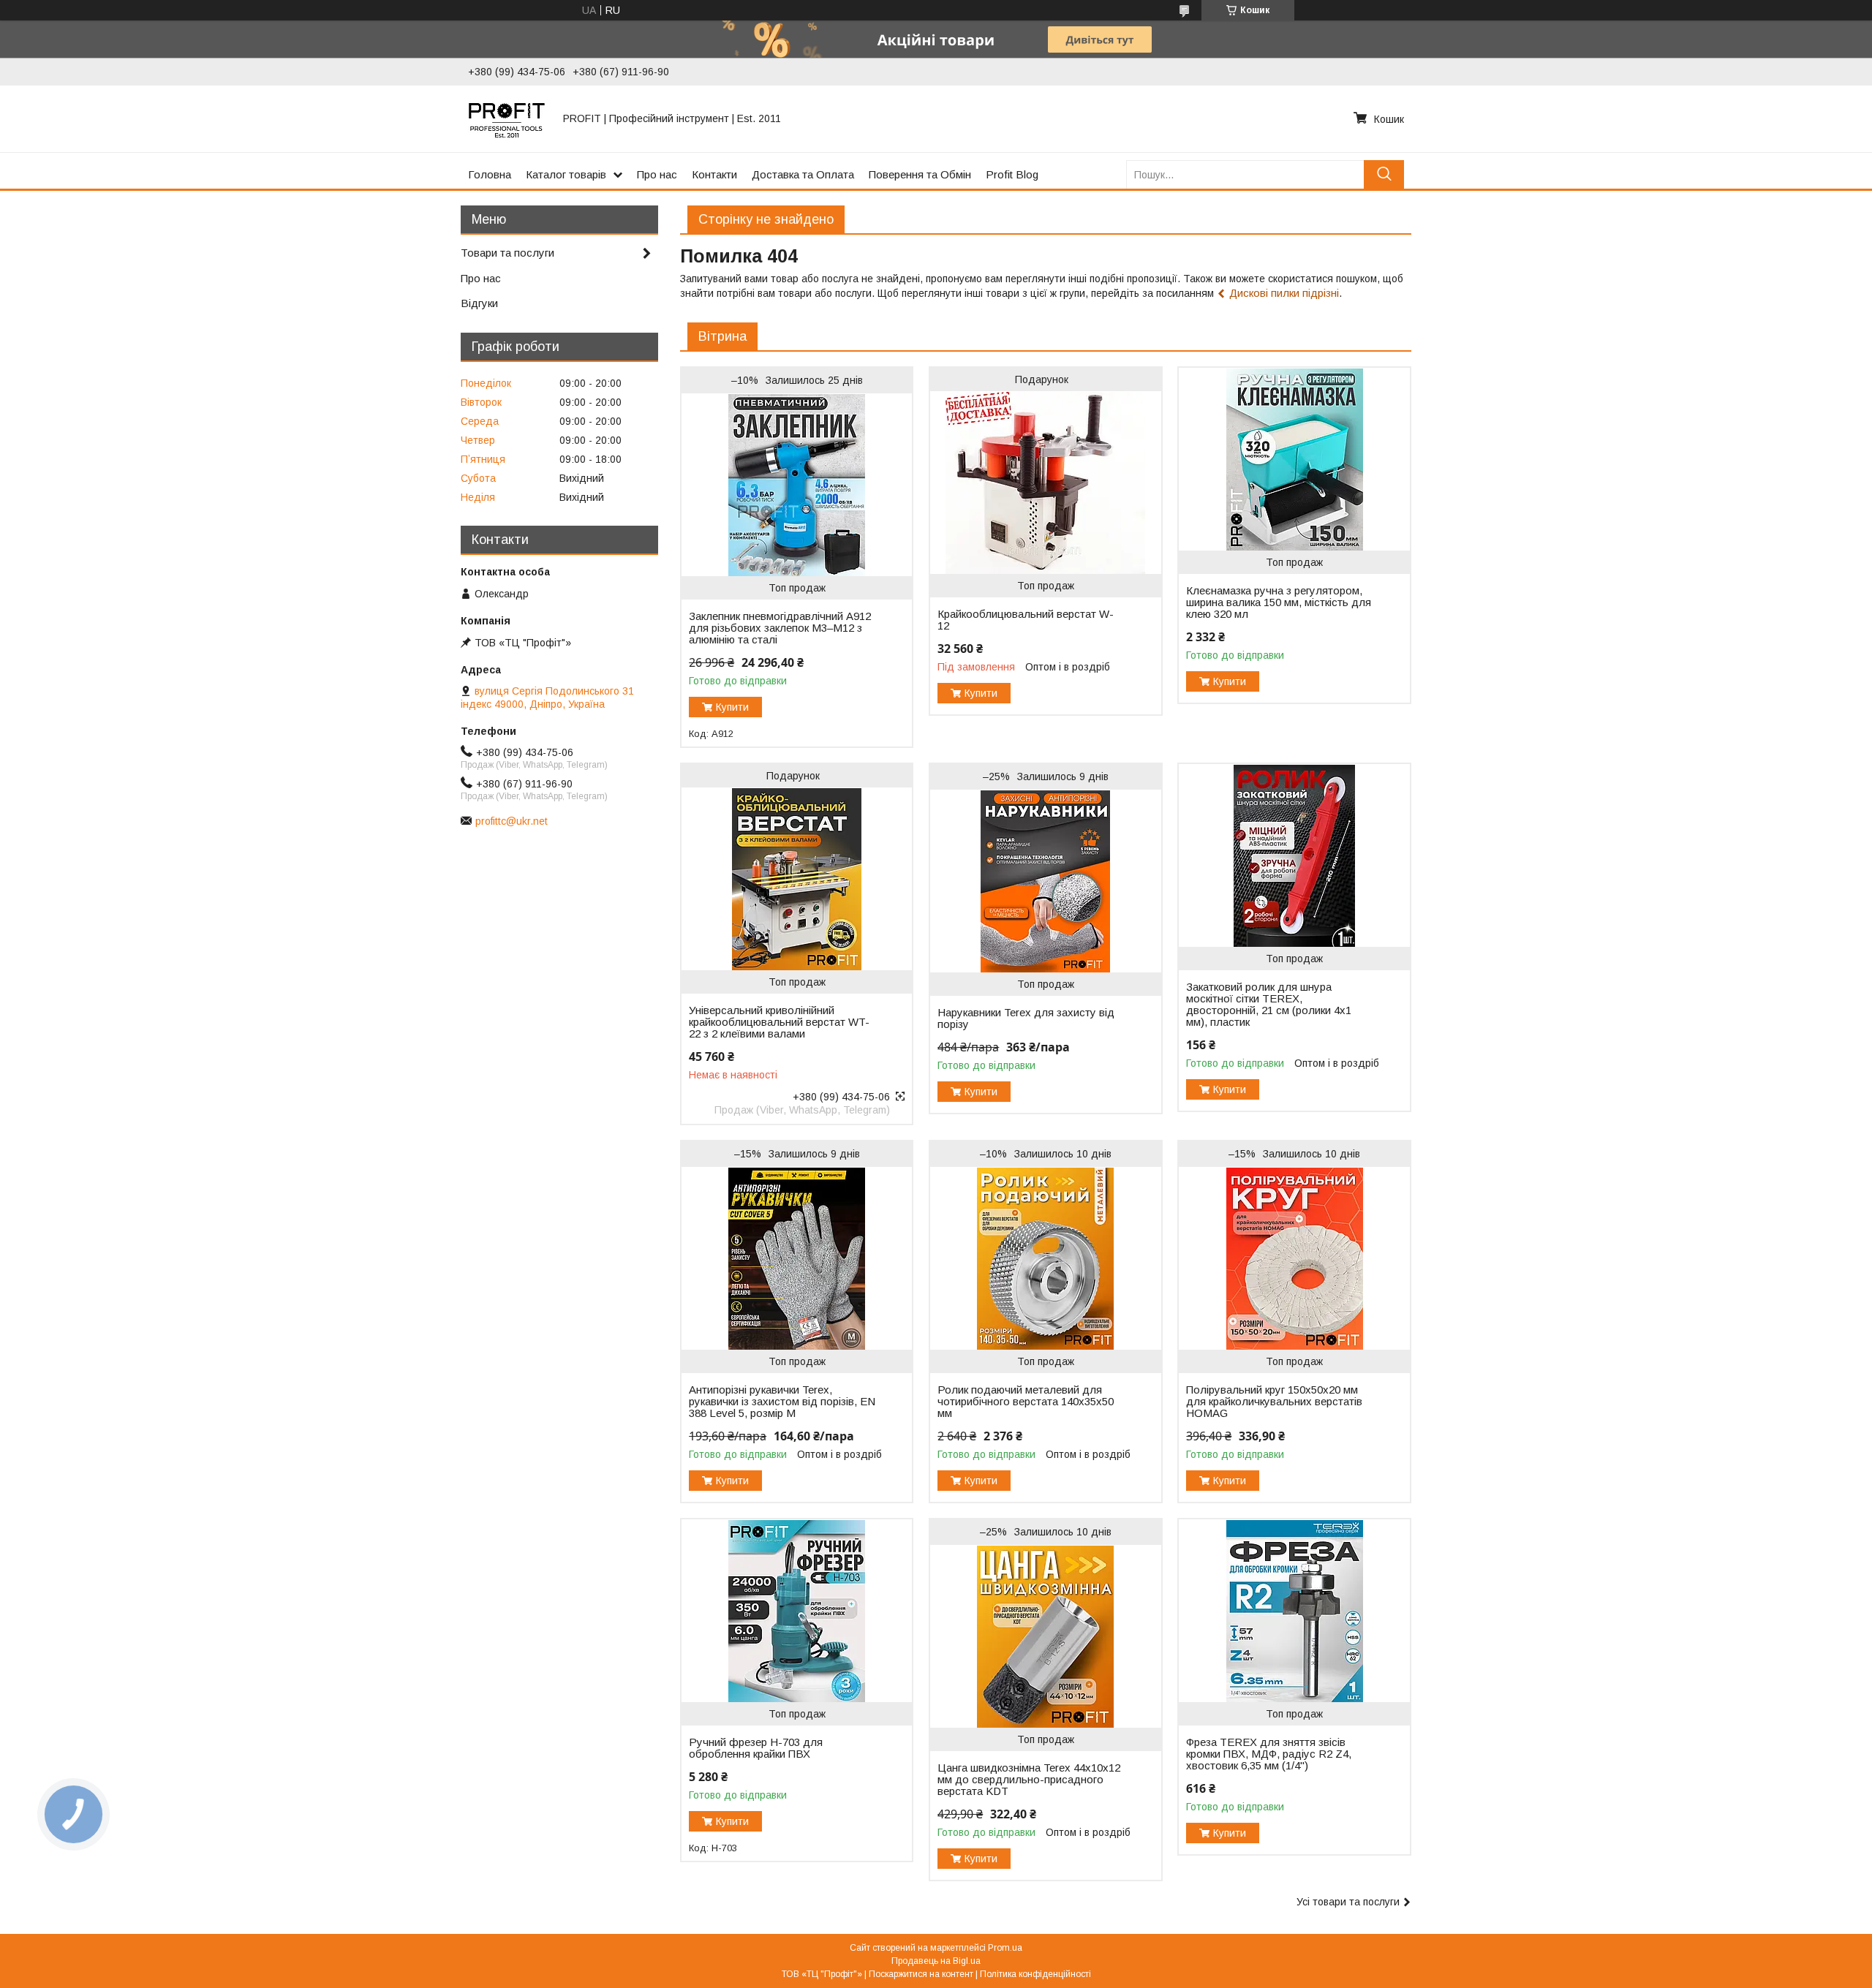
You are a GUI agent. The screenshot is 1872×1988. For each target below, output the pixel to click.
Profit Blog (1012, 174)
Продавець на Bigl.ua (936, 1961)
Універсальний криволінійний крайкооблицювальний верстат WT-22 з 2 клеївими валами (779, 1022)
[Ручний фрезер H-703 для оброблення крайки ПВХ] (797, 1611)
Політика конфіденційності (1035, 1974)
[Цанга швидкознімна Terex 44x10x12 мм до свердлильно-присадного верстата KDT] (1045, 1636)
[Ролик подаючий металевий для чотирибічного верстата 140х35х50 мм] (1045, 1258)
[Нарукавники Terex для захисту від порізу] (1045, 881)
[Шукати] (1384, 174)
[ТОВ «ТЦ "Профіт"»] (507, 118)
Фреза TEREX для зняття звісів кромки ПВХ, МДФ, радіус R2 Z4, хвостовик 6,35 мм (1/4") (1269, 1754)
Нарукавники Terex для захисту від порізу (1026, 1018)
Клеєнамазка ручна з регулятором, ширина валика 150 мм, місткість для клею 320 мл (1279, 602)
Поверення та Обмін (920, 174)
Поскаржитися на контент (921, 1974)
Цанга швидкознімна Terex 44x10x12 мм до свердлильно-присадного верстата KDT (1029, 1780)
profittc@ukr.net (512, 821)
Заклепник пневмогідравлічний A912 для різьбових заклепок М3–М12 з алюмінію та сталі (780, 628)
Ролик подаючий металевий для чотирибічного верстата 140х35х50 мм (1026, 1402)
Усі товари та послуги (1348, 1902)
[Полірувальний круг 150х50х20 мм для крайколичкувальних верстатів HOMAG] (1294, 1258)
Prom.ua (1005, 1948)
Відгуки (479, 303)
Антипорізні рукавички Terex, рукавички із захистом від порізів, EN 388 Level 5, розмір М (782, 1402)
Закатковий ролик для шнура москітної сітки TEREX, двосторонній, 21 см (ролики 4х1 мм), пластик (1269, 1005)
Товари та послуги (507, 253)
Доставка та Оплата (803, 174)
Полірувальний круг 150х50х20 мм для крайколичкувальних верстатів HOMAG (1274, 1402)
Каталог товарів (566, 174)
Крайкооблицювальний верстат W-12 (1026, 620)
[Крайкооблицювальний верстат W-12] (1045, 483)
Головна (490, 174)
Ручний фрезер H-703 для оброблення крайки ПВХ (756, 1748)
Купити (732, 707)
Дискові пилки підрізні (1284, 293)
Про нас (657, 174)
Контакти (714, 174)
